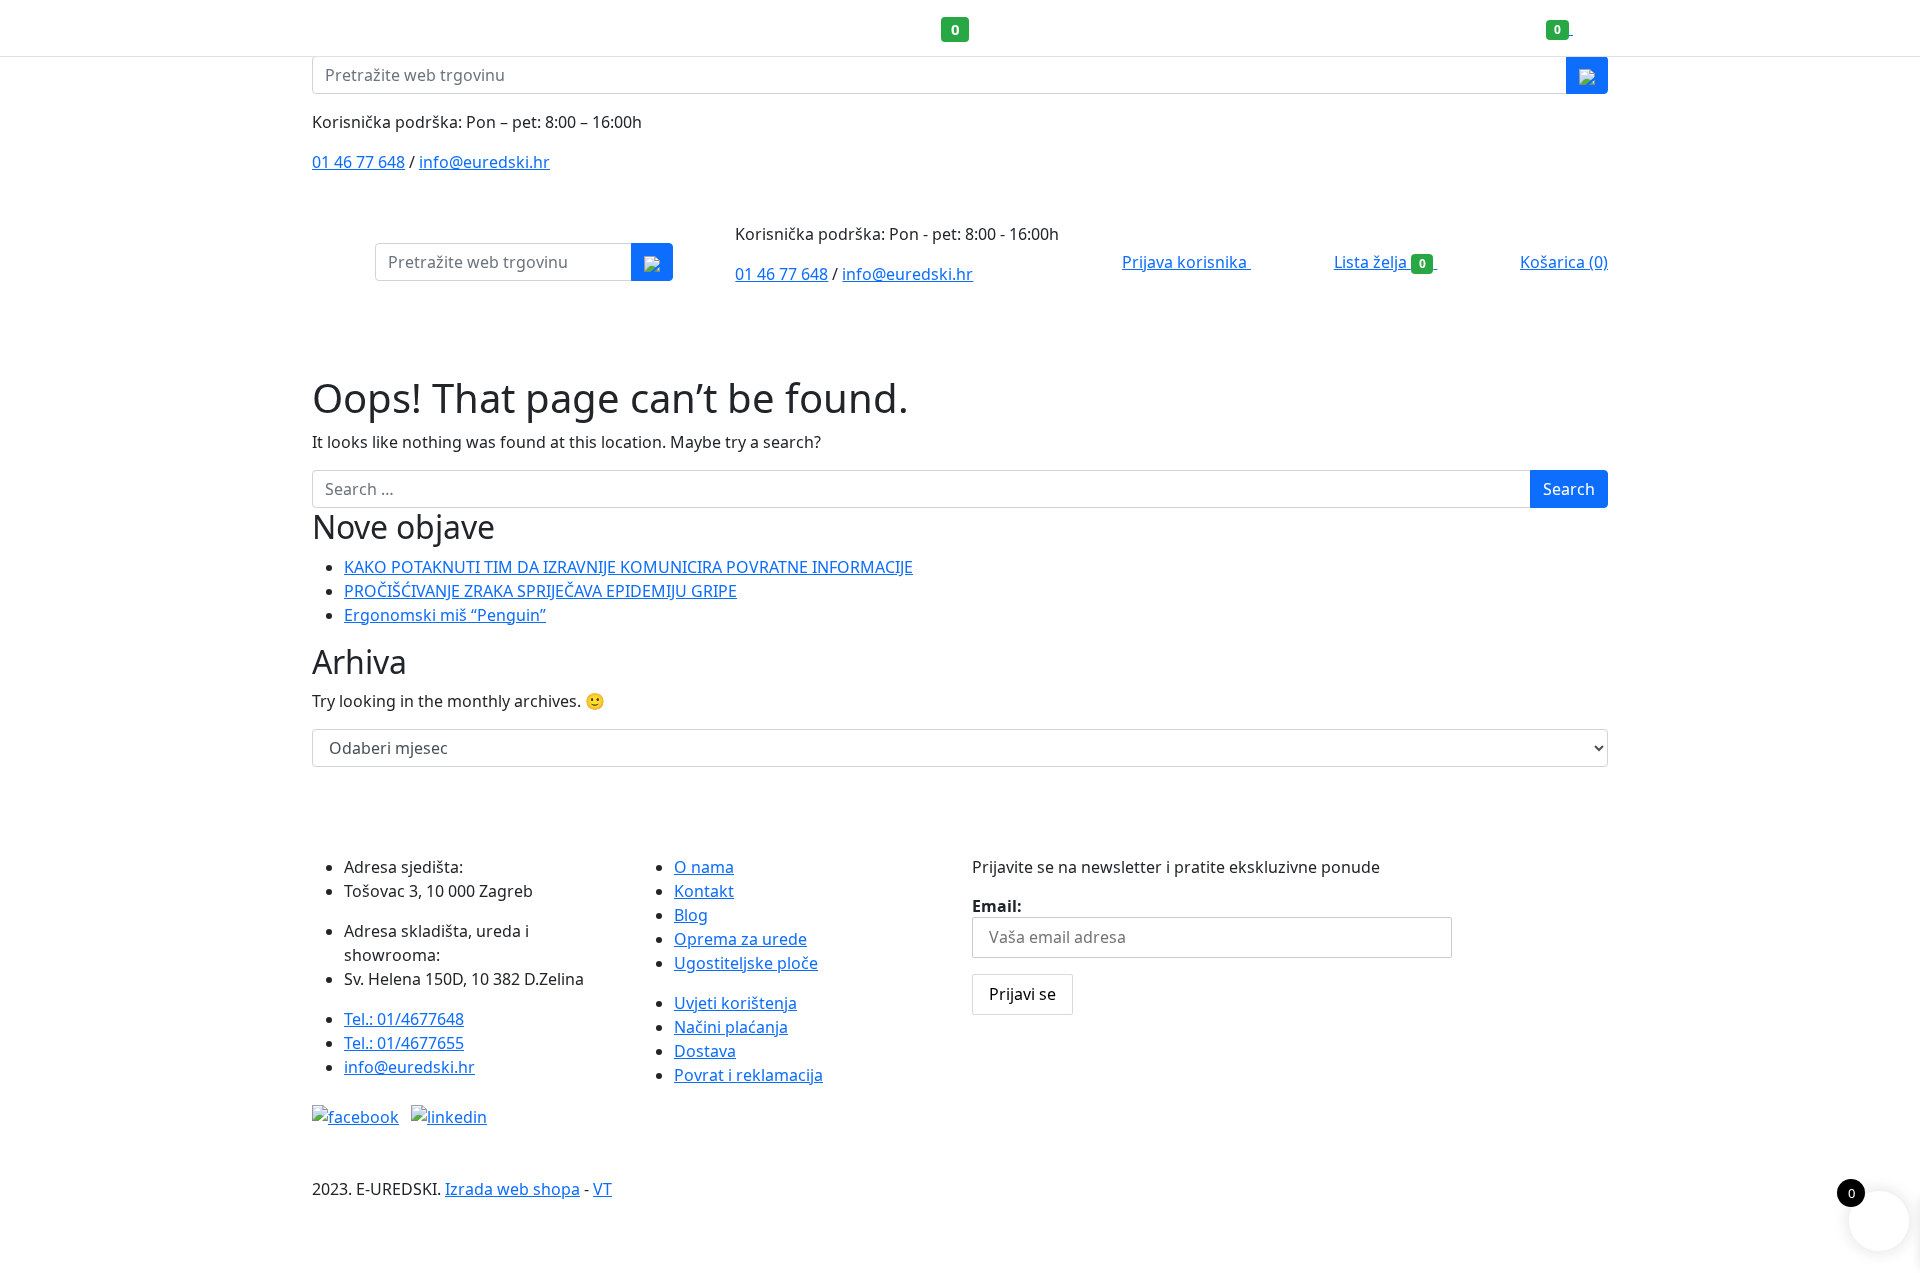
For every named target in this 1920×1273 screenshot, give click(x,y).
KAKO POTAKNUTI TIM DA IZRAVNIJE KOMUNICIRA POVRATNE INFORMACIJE (628, 567)
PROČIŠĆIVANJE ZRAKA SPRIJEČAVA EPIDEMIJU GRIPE (540, 591)
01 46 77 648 (358, 162)
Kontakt (704, 891)
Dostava (705, 1051)
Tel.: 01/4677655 (404, 1043)
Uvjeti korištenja (735, 1003)
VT (602, 1189)
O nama (704, 867)
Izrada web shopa (512, 1189)
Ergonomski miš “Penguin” (445, 615)
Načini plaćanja (731, 1027)
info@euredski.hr (484, 162)
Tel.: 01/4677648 (404, 1019)
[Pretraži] (1587, 75)
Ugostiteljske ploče (746, 963)
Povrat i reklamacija (748, 1075)
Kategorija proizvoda (399, 346)
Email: (997, 906)
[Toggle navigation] (1883, 28)
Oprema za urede (740, 939)
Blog (691, 915)
